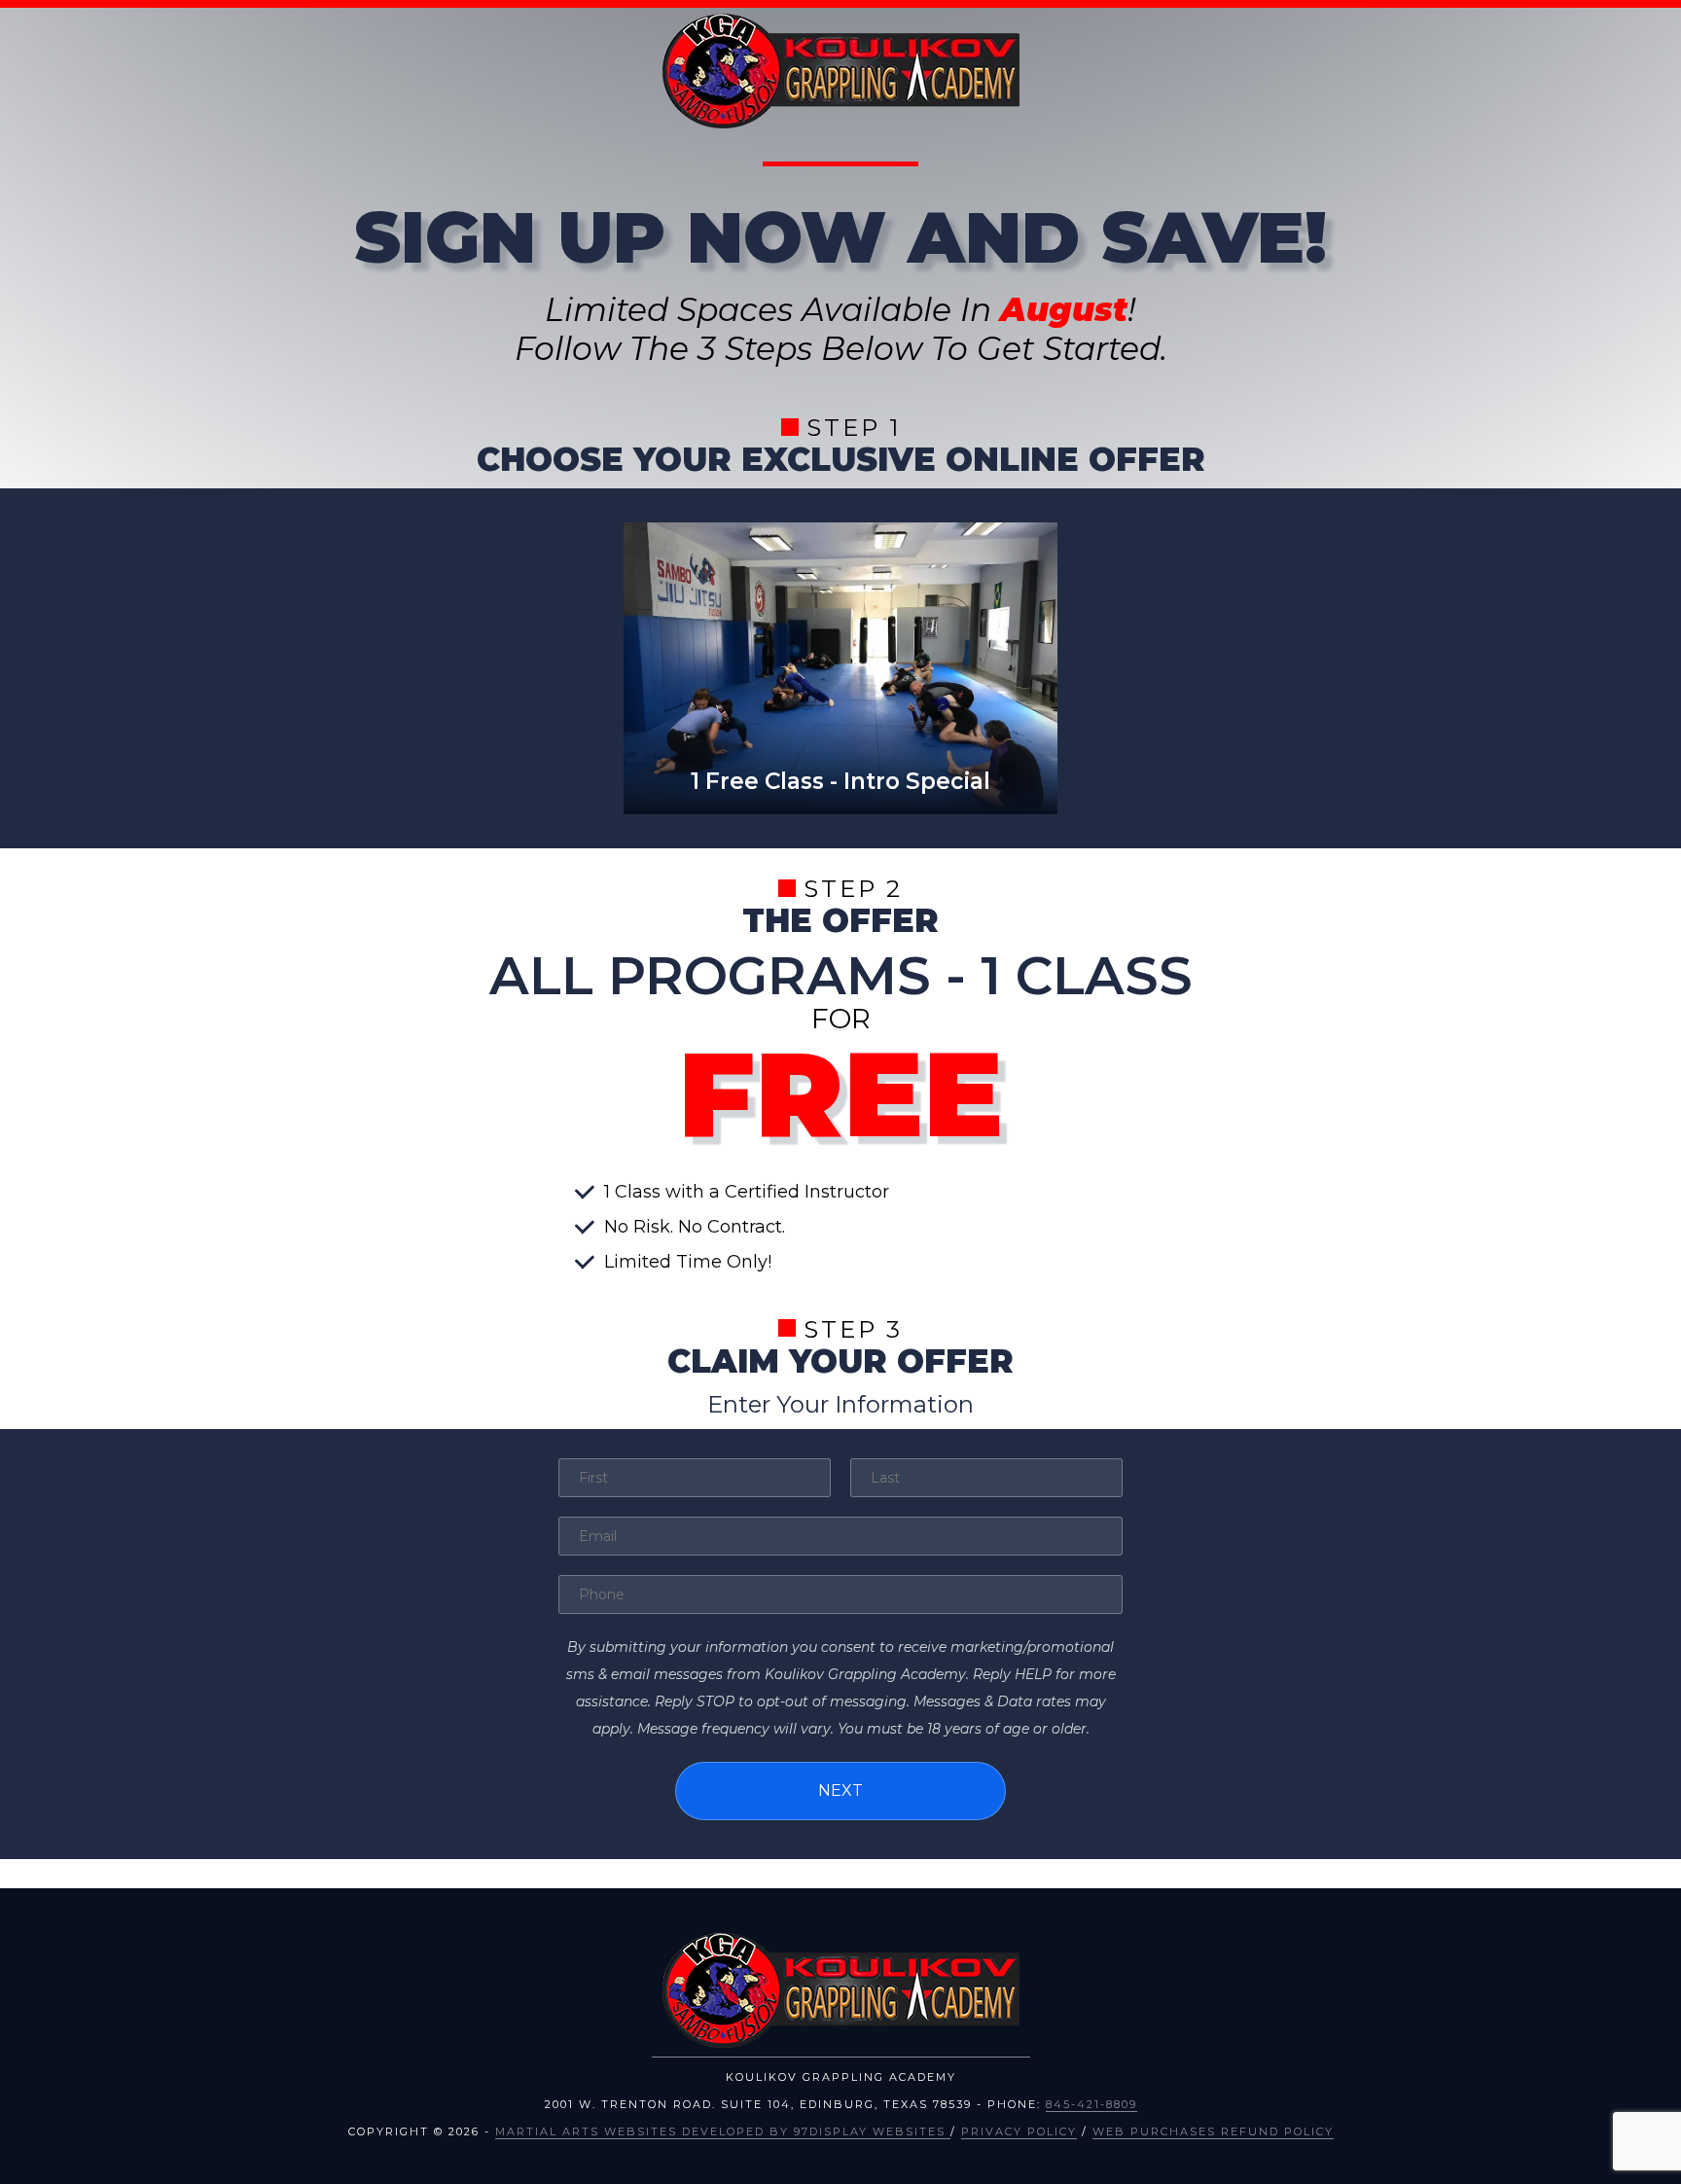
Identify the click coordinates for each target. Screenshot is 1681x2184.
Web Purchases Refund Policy (1213, 2131)
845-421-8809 (1091, 2104)
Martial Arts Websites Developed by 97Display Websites (723, 2131)
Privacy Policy (1019, 2131)
